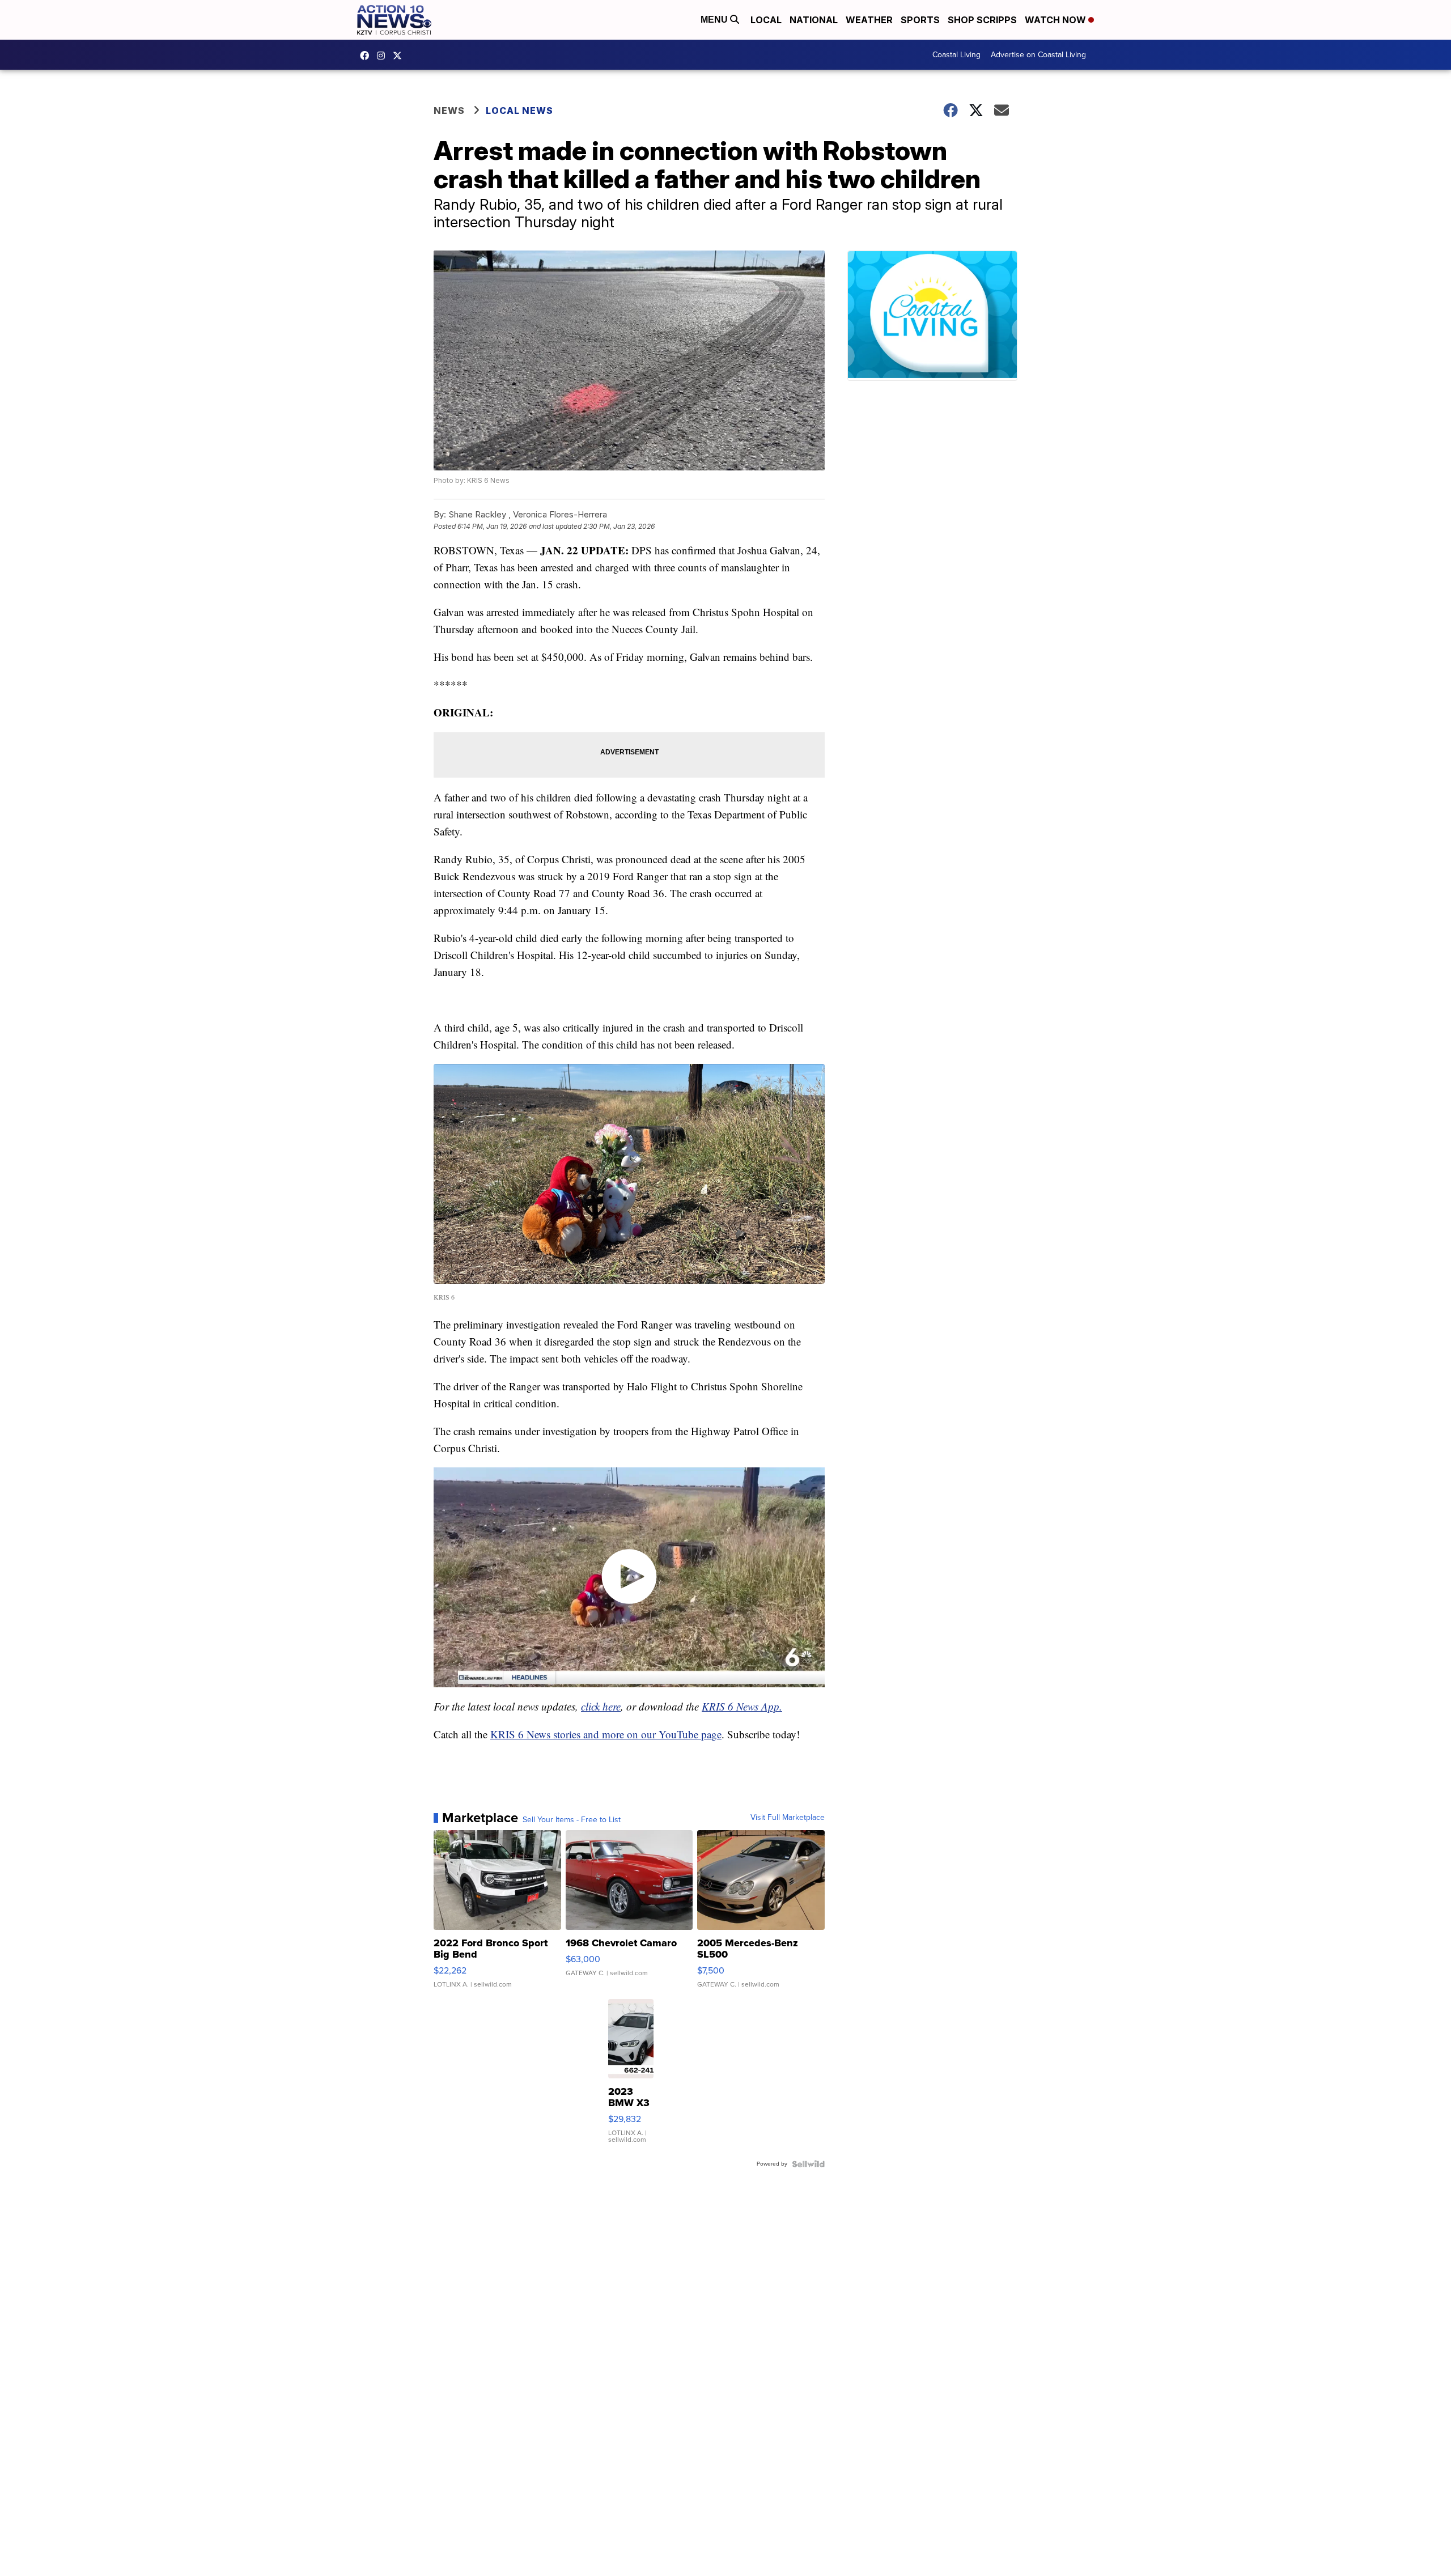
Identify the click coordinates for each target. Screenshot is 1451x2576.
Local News (519, 111)
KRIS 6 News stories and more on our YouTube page (606, 1734)
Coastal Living (956, 55)
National (814, 20)
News (449, 111)
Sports (920, 20)
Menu (715, 20)
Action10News (400, 56)
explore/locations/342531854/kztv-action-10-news (384, 56)
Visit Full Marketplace (788, 1818)
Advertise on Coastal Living (1038, 55)
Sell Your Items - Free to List (572, 1820)
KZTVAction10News (367, 56)
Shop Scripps (982, 20)
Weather (869, 20)
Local (766, 20)
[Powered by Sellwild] (808, 2164)
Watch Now (1057, 20)
